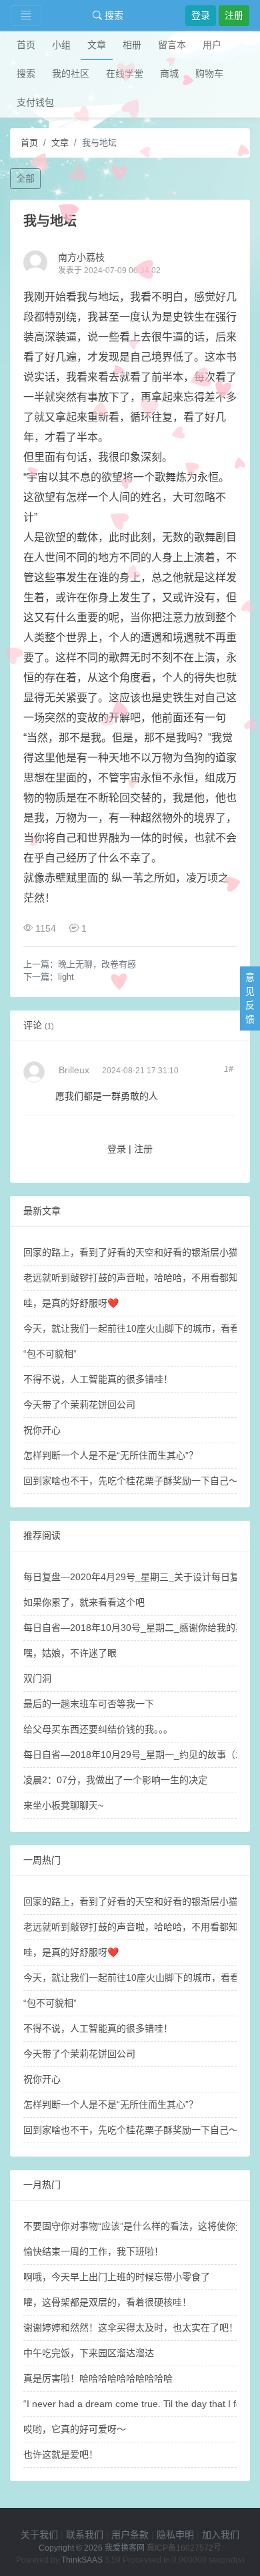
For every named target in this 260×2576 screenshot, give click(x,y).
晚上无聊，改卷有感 (97, 964)
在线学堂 (125, 73)
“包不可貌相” (50, 1354)
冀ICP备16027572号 (184, 2548)
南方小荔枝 (81, 257)
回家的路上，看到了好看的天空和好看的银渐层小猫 (131, 1252)
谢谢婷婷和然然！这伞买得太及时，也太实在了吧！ (131, 2328)
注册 (234, 15)
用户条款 (130, 2535)
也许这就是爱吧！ (61, 2454)
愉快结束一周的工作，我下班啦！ (93, 2251)
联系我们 (85, 2535)
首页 (26, 45)
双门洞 (37, 1678)
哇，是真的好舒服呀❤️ (71, 1303)
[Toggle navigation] (26, 16)
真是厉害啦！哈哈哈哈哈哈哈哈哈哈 (98, 2378)
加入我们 (221, 2535)
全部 (25, 178)
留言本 (172, 45)
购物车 (209, 73)
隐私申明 (175, 2535)
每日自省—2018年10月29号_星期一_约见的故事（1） (137, 1755)
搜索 (113, 15)
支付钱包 (35, 102)
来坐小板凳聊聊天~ (63, 1805)
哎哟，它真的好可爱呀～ (75, 2429)
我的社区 (71, 73)
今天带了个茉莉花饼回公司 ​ (81, 1405)
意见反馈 (250, 998)
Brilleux (74, 1070)
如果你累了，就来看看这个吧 (84, 1602)
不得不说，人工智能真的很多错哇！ (98, 1379)
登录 (201, 15)
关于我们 (39, 2535)
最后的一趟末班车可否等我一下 (89, 1704)
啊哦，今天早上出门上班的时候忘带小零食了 (117, 2277)
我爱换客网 (125, 2548)
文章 (97, 45)
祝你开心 (42, 1430)
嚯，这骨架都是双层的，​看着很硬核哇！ (107, 2302)
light (66, 977)
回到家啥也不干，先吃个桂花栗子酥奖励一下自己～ (131, 1481)
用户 (212, 45)
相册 (132, 45)
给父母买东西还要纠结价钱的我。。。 (98, 1729)
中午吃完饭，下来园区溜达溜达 (89, 2353)
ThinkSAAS (82, 2560)
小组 (61, 45)
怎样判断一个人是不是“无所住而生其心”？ (111, 1455)
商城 (169, 73)
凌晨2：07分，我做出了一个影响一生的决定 (115, 1780)
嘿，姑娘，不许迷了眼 (70, 1653)
